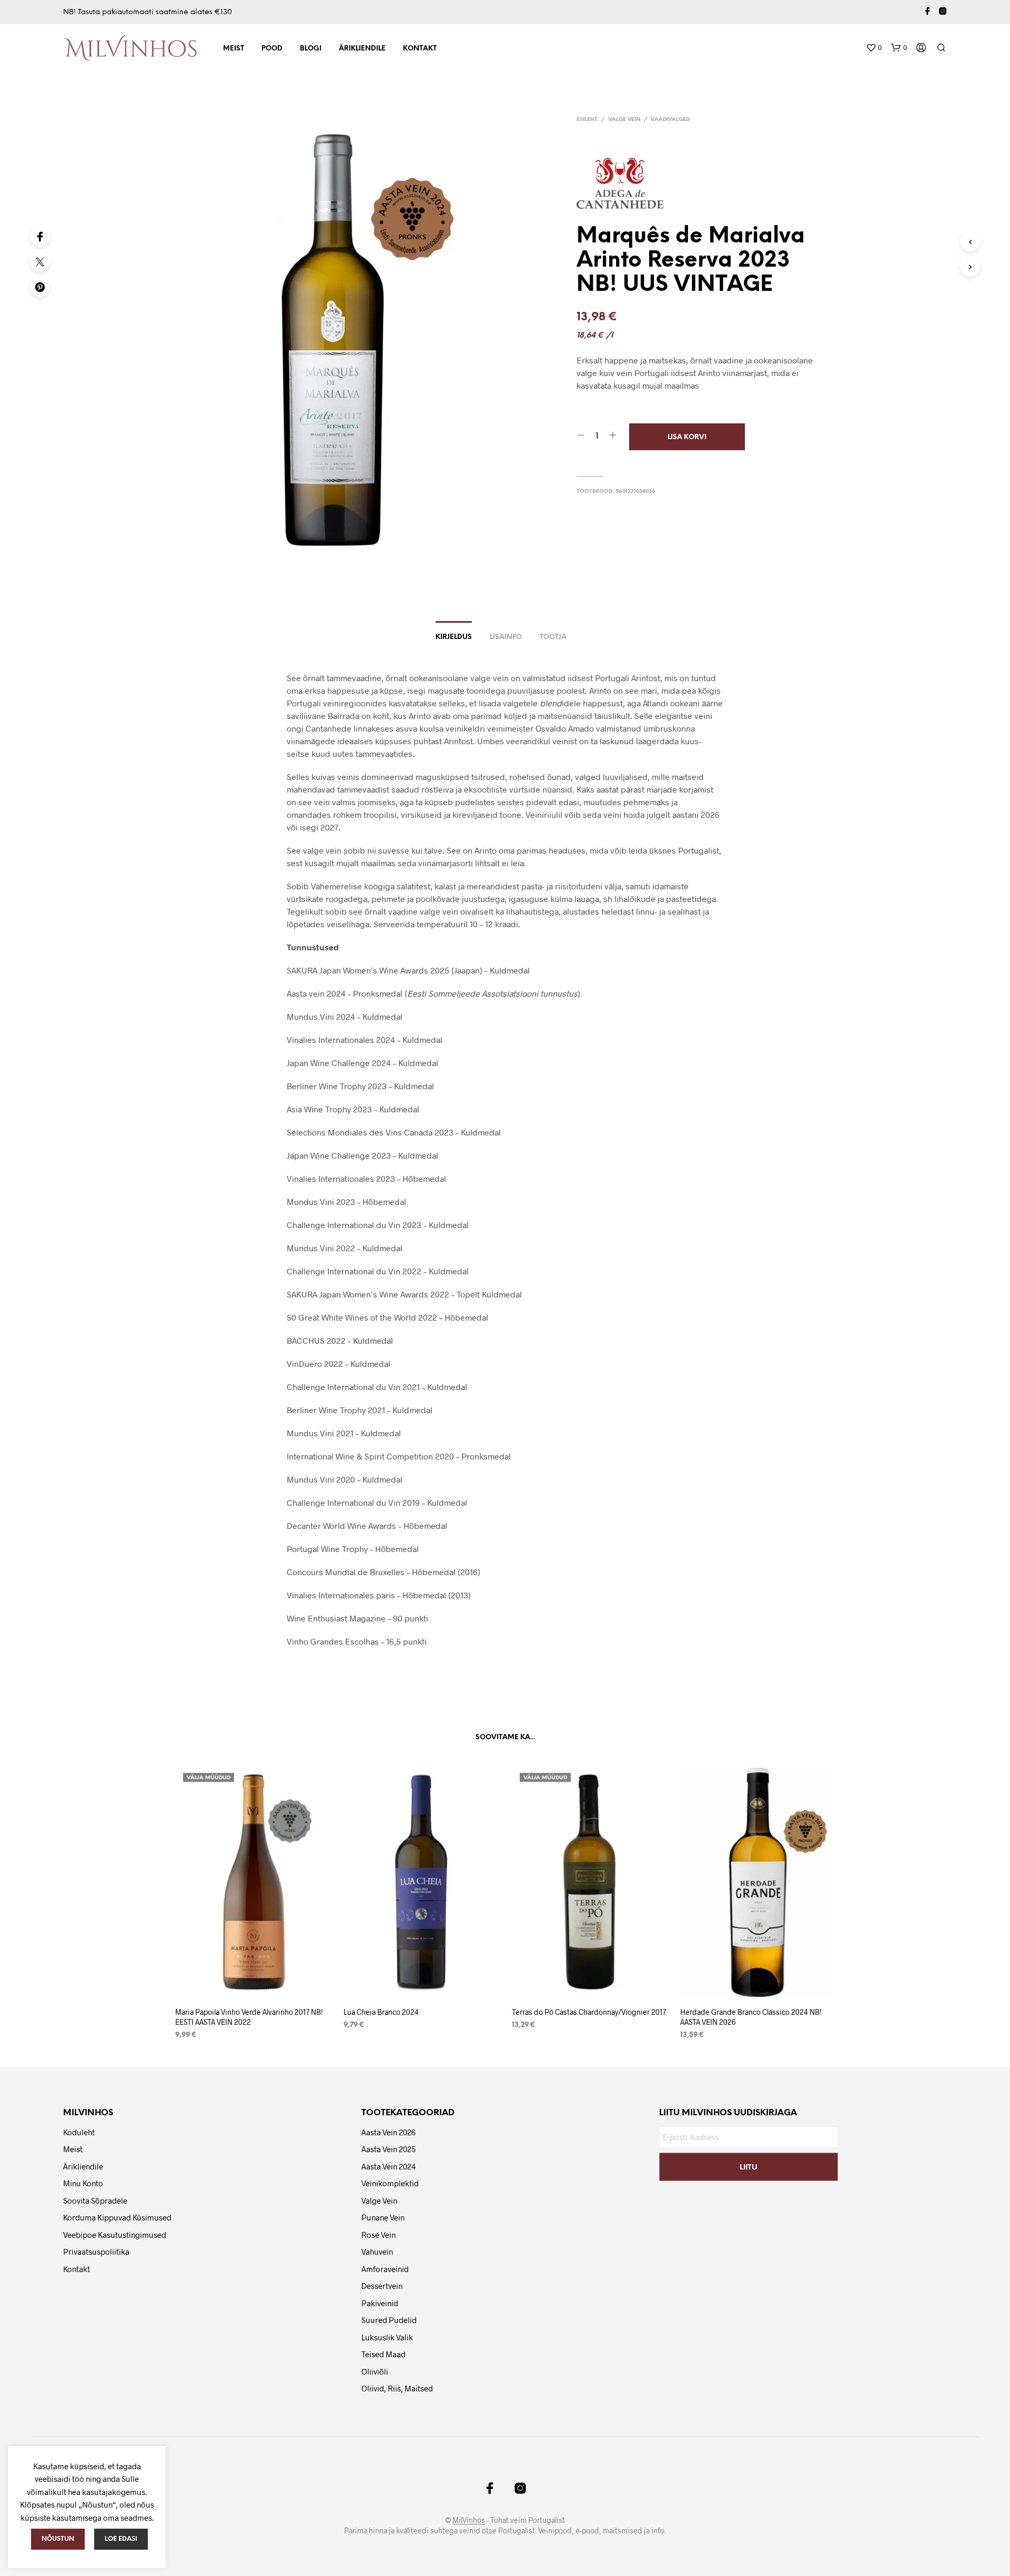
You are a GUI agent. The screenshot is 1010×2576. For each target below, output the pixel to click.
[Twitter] (40, 261)
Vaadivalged (670, 120)
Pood (272, 49)
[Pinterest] (40, 287)
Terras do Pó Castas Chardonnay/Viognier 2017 (589, 2012)
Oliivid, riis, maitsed (397, 2388)
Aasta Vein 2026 (388, 2132)
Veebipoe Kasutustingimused (115, 2235)
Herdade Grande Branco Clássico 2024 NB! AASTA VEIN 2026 (751, 2017)
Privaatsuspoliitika (96, 2252)
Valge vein (624, 120)
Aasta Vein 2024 (388, 2166)
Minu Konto (83, 2183)
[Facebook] (40, 236)
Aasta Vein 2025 (388, 2149)
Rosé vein (378, 2235)
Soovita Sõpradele (95, 2200)
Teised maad (383, 2354)
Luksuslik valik (387, 2337)
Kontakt (420, 49)
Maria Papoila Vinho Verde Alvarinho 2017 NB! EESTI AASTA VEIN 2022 (249, 2017)
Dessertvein (382, 2286)
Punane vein (383, 2217)
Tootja (553, 637)
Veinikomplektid (390, 2183)
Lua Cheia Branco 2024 (381, 2012)
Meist (234, 49)
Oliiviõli (375, 2371)
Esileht (587, 120)
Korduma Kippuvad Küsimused (117, 2217)
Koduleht (79, 2132)
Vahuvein (377, 2252)
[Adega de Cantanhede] (624, 183)
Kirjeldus (454, 637)
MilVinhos (469, 2520)
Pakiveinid (380, 2303)
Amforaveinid (385, 2269)
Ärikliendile (362, 49)
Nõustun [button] (58, 2539)
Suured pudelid (389, 2320)
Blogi (311, 49)
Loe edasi (121, 2539)
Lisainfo (506, 637)
